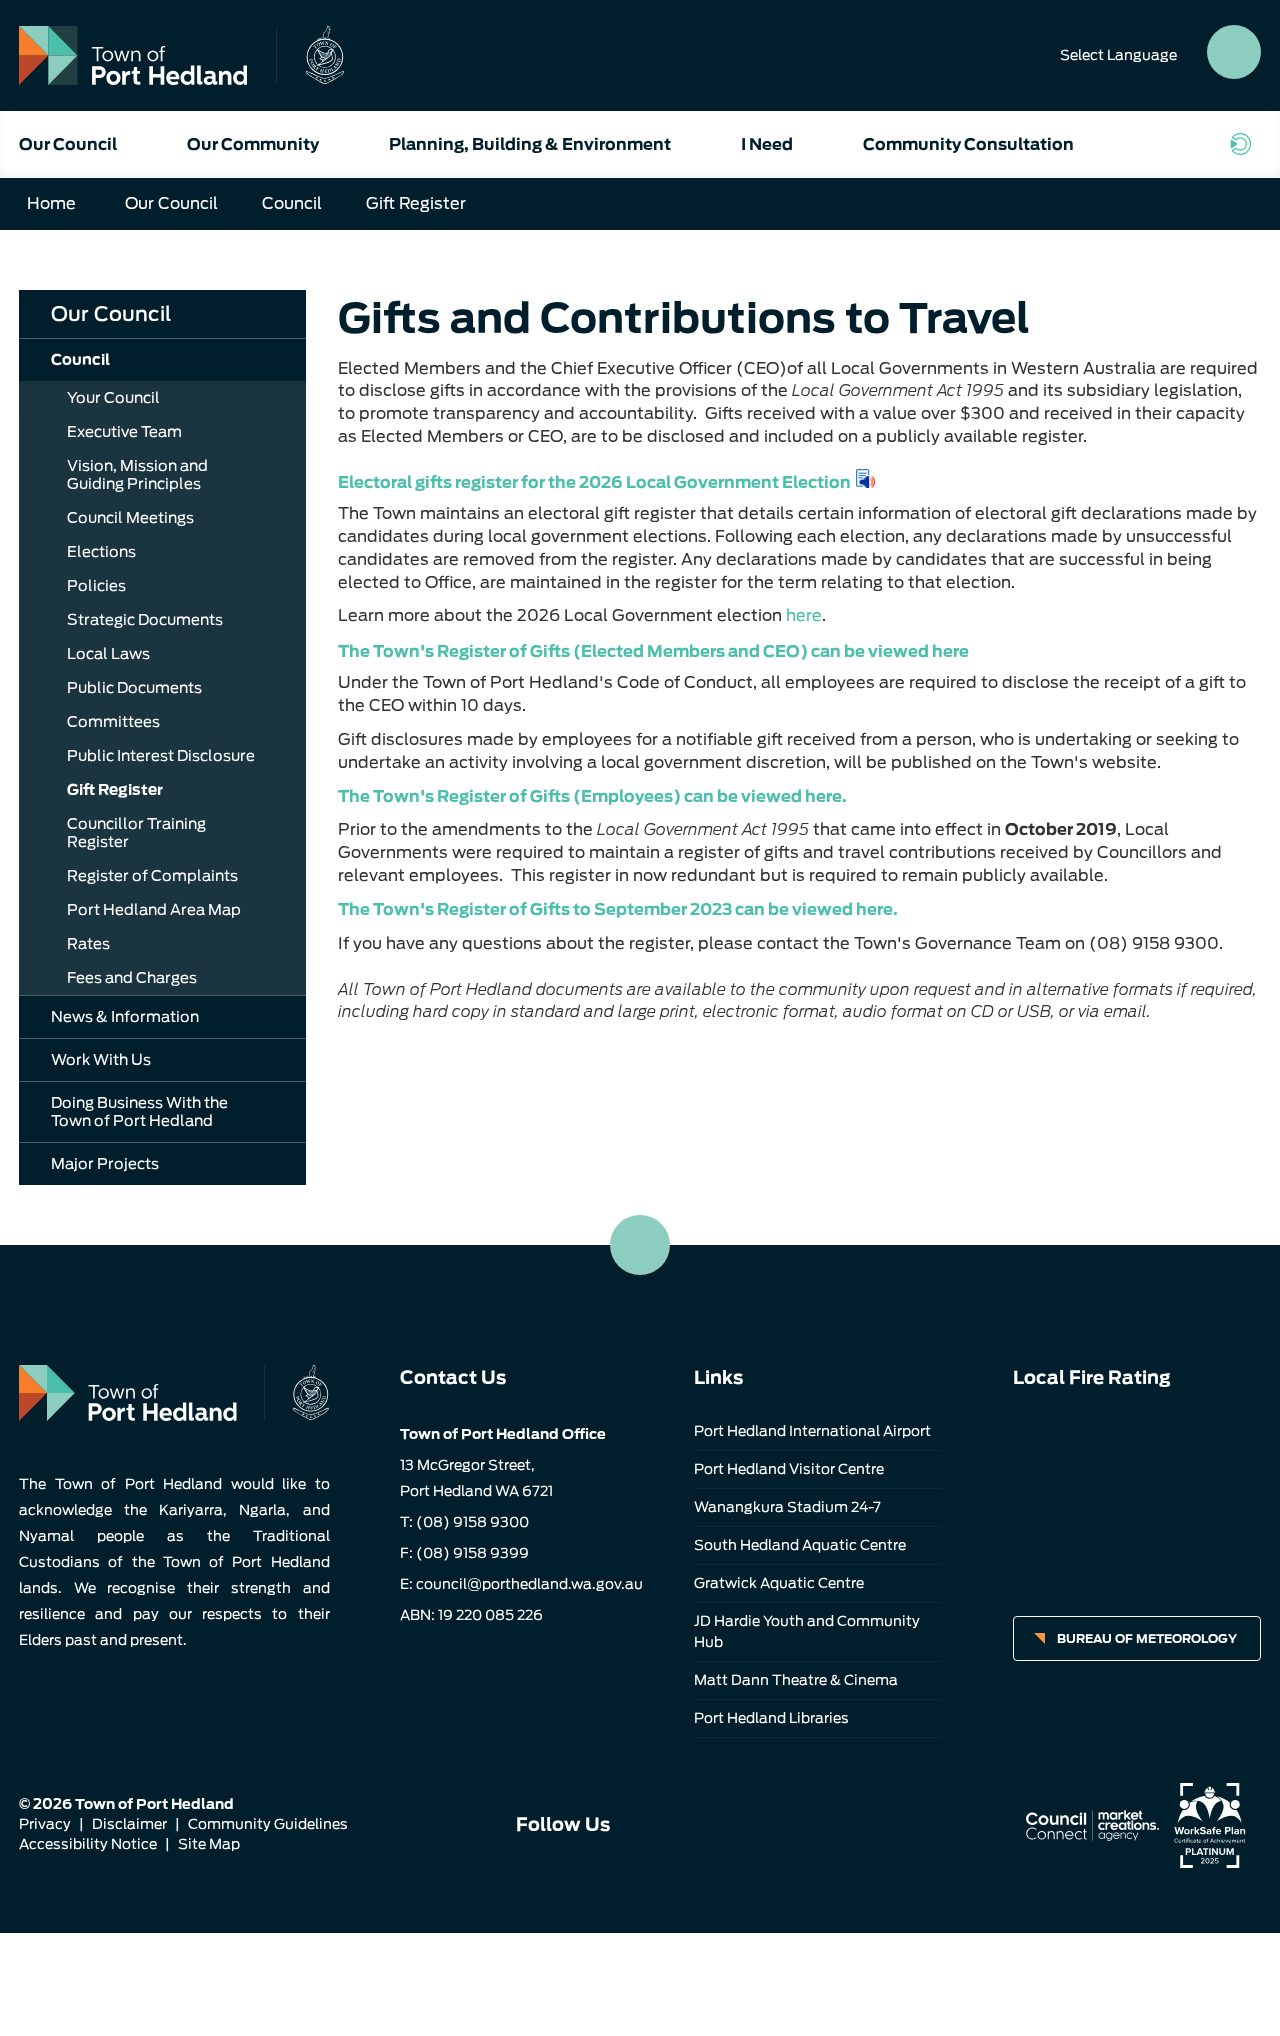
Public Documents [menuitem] (134, 688)
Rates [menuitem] (88, 944)
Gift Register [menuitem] (115, 790)
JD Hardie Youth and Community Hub (807, 1631)
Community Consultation (968, 144)
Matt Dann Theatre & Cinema (796, 1680)
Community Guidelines (268, 1824)
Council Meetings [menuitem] (130, 518)
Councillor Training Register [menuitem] (136, 833)
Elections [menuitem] (101, 552)
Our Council (68, 144)
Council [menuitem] (80, 360)
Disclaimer (129, 1824)
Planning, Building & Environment (530, 144)
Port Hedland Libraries (771, 1718)
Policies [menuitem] (96, 586)
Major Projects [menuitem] (105, 1164)
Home (51, 203)
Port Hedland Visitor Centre (789, 1469)
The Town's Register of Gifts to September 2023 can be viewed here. (618, 909)
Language (1118, 55)
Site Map (209, 1844)
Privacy (45, 1824)
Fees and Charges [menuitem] (132, 978)
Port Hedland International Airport (812, 1431)
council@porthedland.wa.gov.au (529, 1584)
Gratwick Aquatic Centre (779, 1583)
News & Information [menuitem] (125, 1017)
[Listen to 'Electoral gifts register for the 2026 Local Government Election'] (866, 478)
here (804, 615)
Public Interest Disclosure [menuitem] (161, 756)
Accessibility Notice (88, 1844)
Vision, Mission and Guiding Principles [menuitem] (137, 475)
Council (292, 203)
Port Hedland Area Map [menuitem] (154, 910)
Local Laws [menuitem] (108, 654)
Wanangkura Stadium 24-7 (787, 1507)
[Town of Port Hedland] (181, 55)
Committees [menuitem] (113, 722)
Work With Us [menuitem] (101, 1060)
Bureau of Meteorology (1147, 1638)
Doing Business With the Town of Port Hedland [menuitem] (139, 1112)
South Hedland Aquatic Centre (800, 1545)
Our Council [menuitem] (111, 314)
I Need (767, 144)
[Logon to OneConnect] (1245, 144)
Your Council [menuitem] (113, 398)
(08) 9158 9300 (472, 1522)
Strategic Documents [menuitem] (145, 620)
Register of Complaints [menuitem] (152, 876)
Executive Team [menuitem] (124, 432)
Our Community (253, 144)
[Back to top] (640, 1245)
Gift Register (416, 203)
